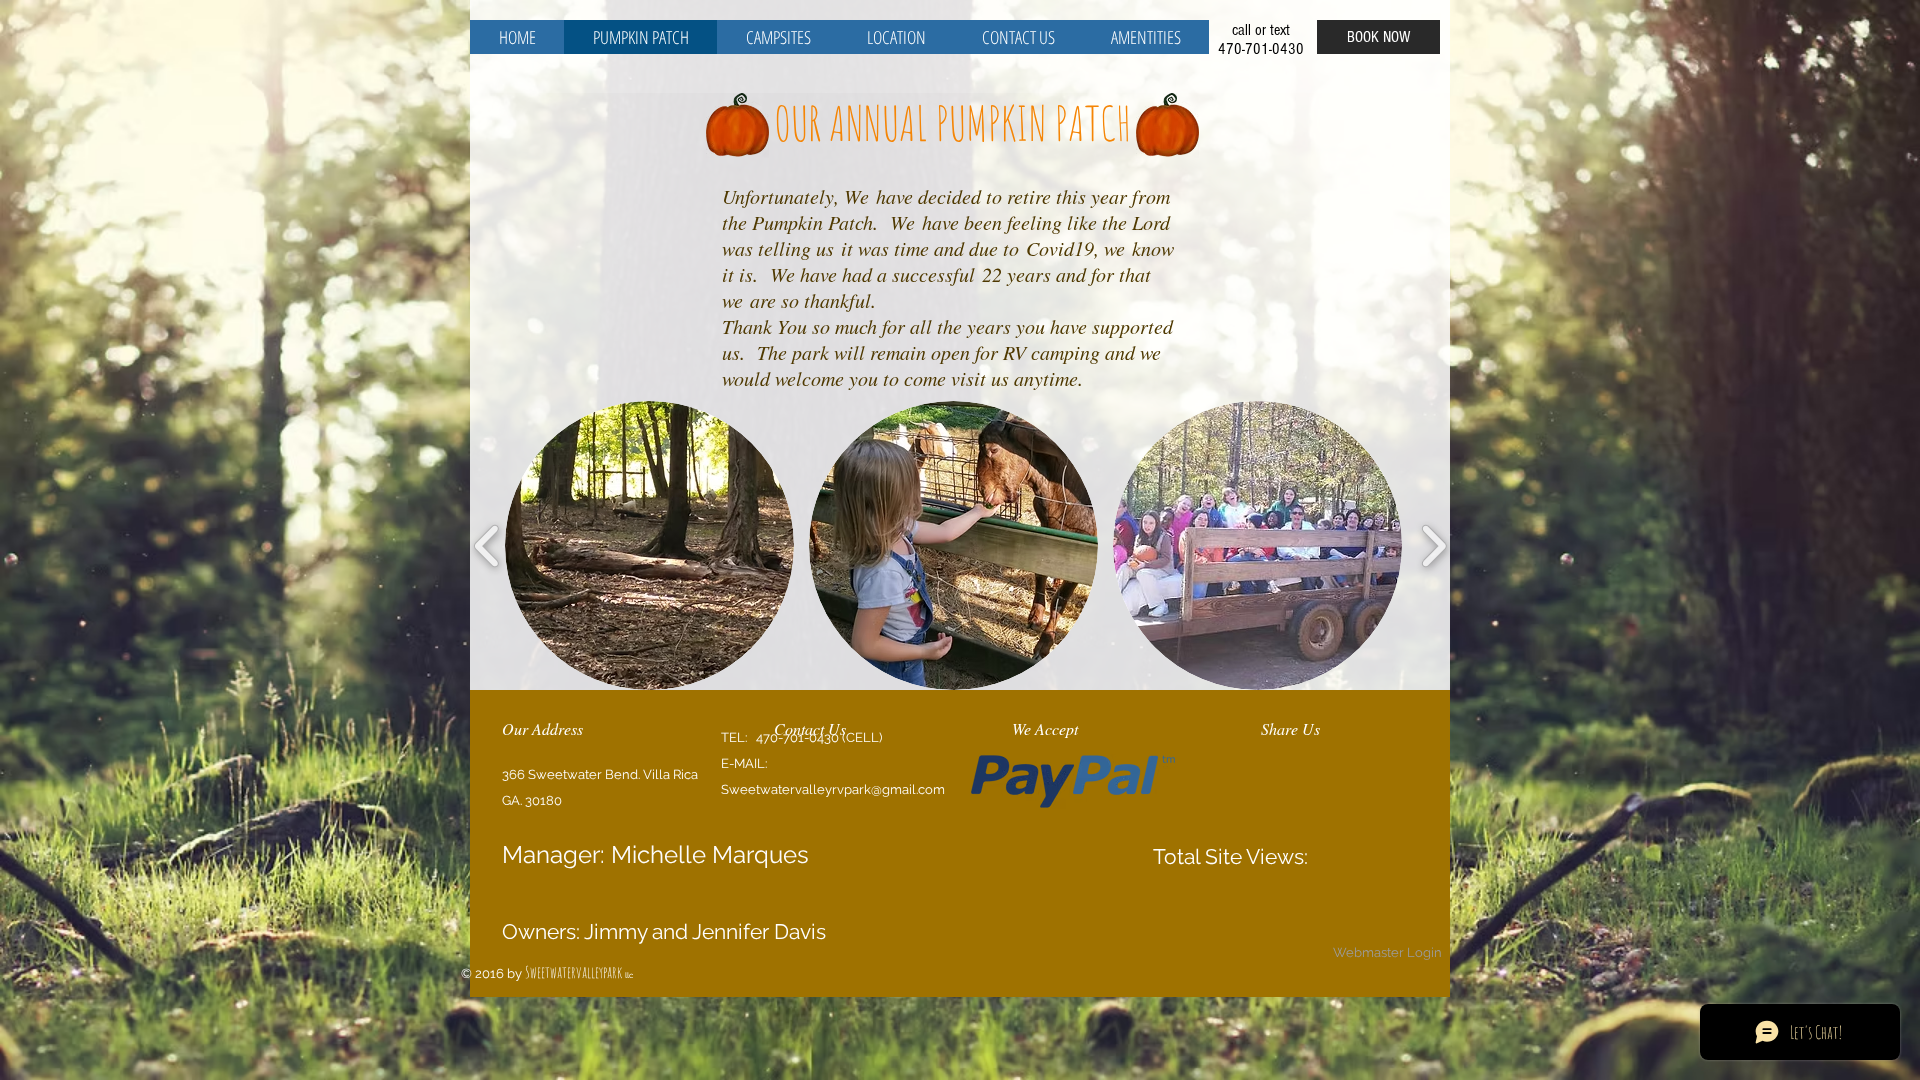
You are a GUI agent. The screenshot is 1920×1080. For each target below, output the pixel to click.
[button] (649, 545)
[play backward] (487, 545)
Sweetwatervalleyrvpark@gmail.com (833, 789)
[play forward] (1433, 545)
